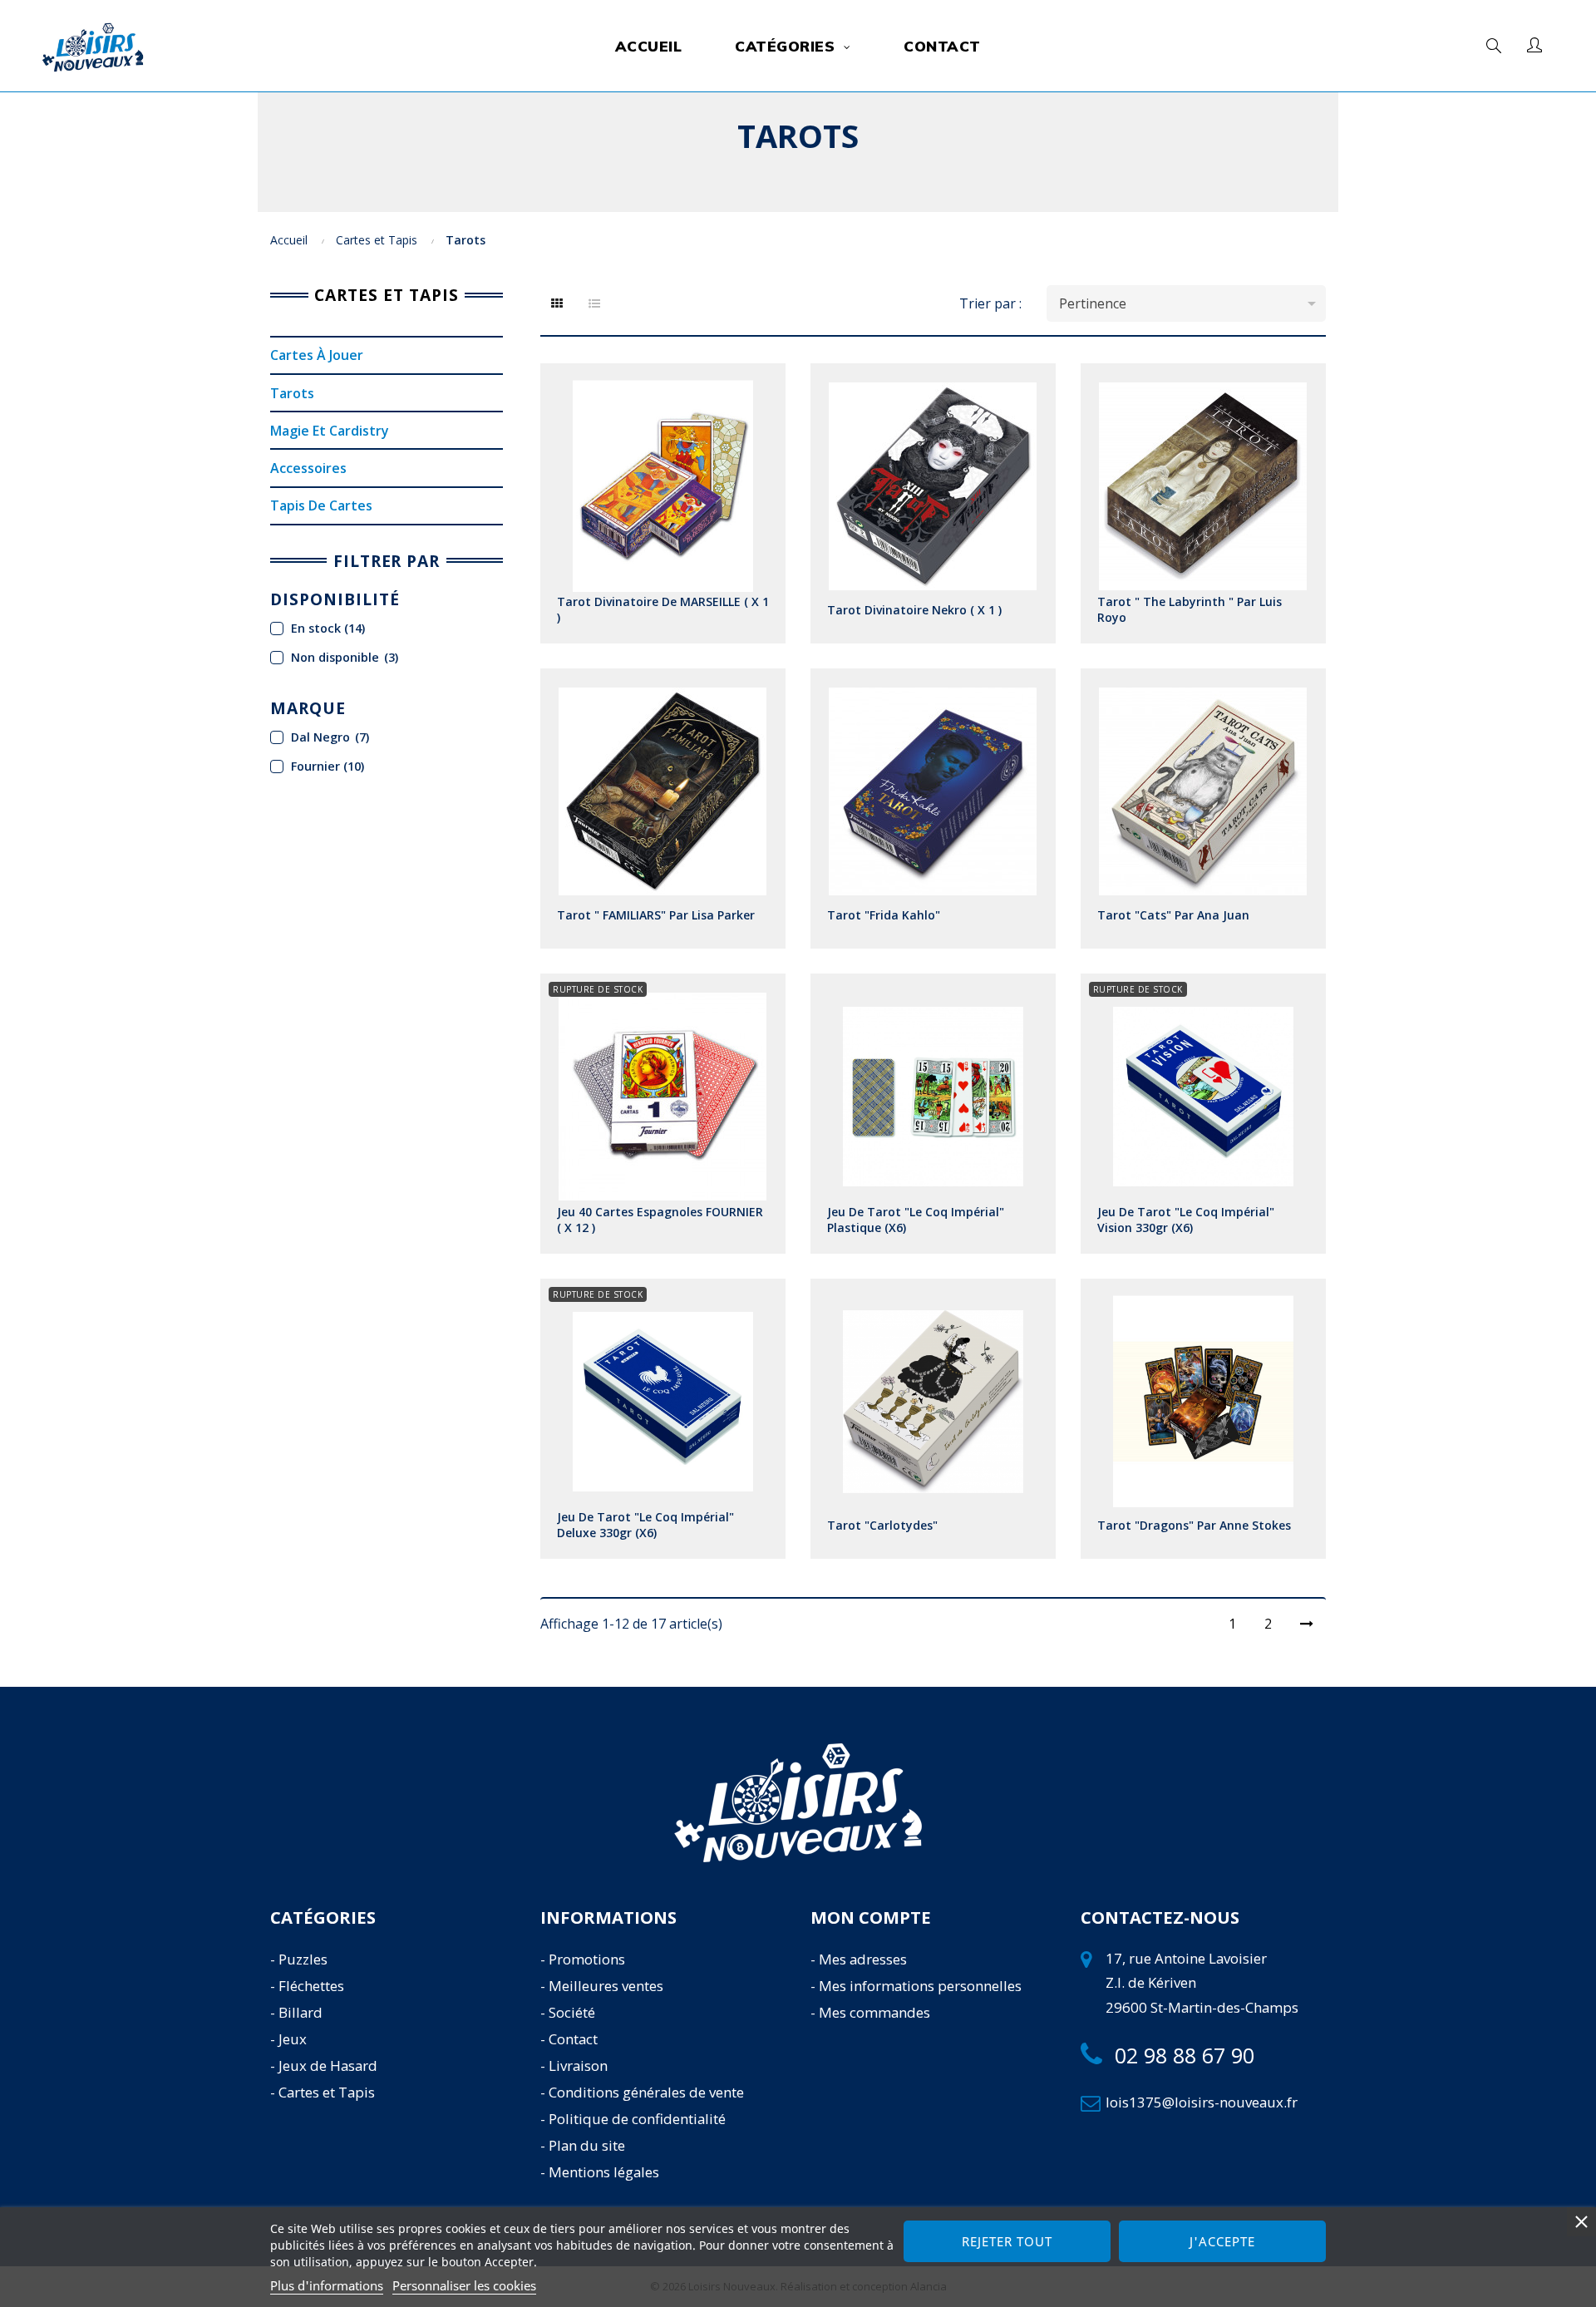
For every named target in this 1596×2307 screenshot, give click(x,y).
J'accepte (1222, 2241)
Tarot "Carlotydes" (882, 1525)
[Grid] (557, 303)
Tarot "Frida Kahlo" (884, 915)
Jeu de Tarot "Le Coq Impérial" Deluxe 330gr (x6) (645, 1525)
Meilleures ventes (606, 1986)
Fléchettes (311, 1986)
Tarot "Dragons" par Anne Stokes (1194, 1525)
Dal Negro (330, 737)
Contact (573, 2039)
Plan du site (587, 2145)
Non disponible (345, 657)
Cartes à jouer (317, 355)
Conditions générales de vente (646, 2092)
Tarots (292, 393)
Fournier (328, 766)
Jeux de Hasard (328, 2065)
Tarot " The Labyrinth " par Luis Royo (1190, 609)
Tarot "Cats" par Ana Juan (1173, 915)
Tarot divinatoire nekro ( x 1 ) (914, 610)
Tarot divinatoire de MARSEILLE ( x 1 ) (663, 609)
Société (572, 2012)
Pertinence (1190, 303)
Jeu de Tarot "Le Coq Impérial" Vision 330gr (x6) (1186, 1220)
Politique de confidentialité (637, 2119)
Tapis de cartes (321, 505)
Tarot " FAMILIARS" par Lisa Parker (656, 915)
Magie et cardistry (330, 431)
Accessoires (308, 468)
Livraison (578, 2065)
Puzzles (303, 1959)
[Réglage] (1534, 46)
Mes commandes (874, 2012)
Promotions (587, 1959)
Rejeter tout (1007, 2241)
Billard (300, 2012)
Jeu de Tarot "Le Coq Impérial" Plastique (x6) (916, 1220)
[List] (594, 303)
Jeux (293, 2039)
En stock (328, 628)
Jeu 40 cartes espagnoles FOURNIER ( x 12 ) (660, 1220)
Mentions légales (604, 2172)
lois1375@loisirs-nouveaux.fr (1202, 2102)
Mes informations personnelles (920, 1986)
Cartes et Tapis (386, 295)
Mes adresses (863, 1959)
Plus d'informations (327, 2285)
